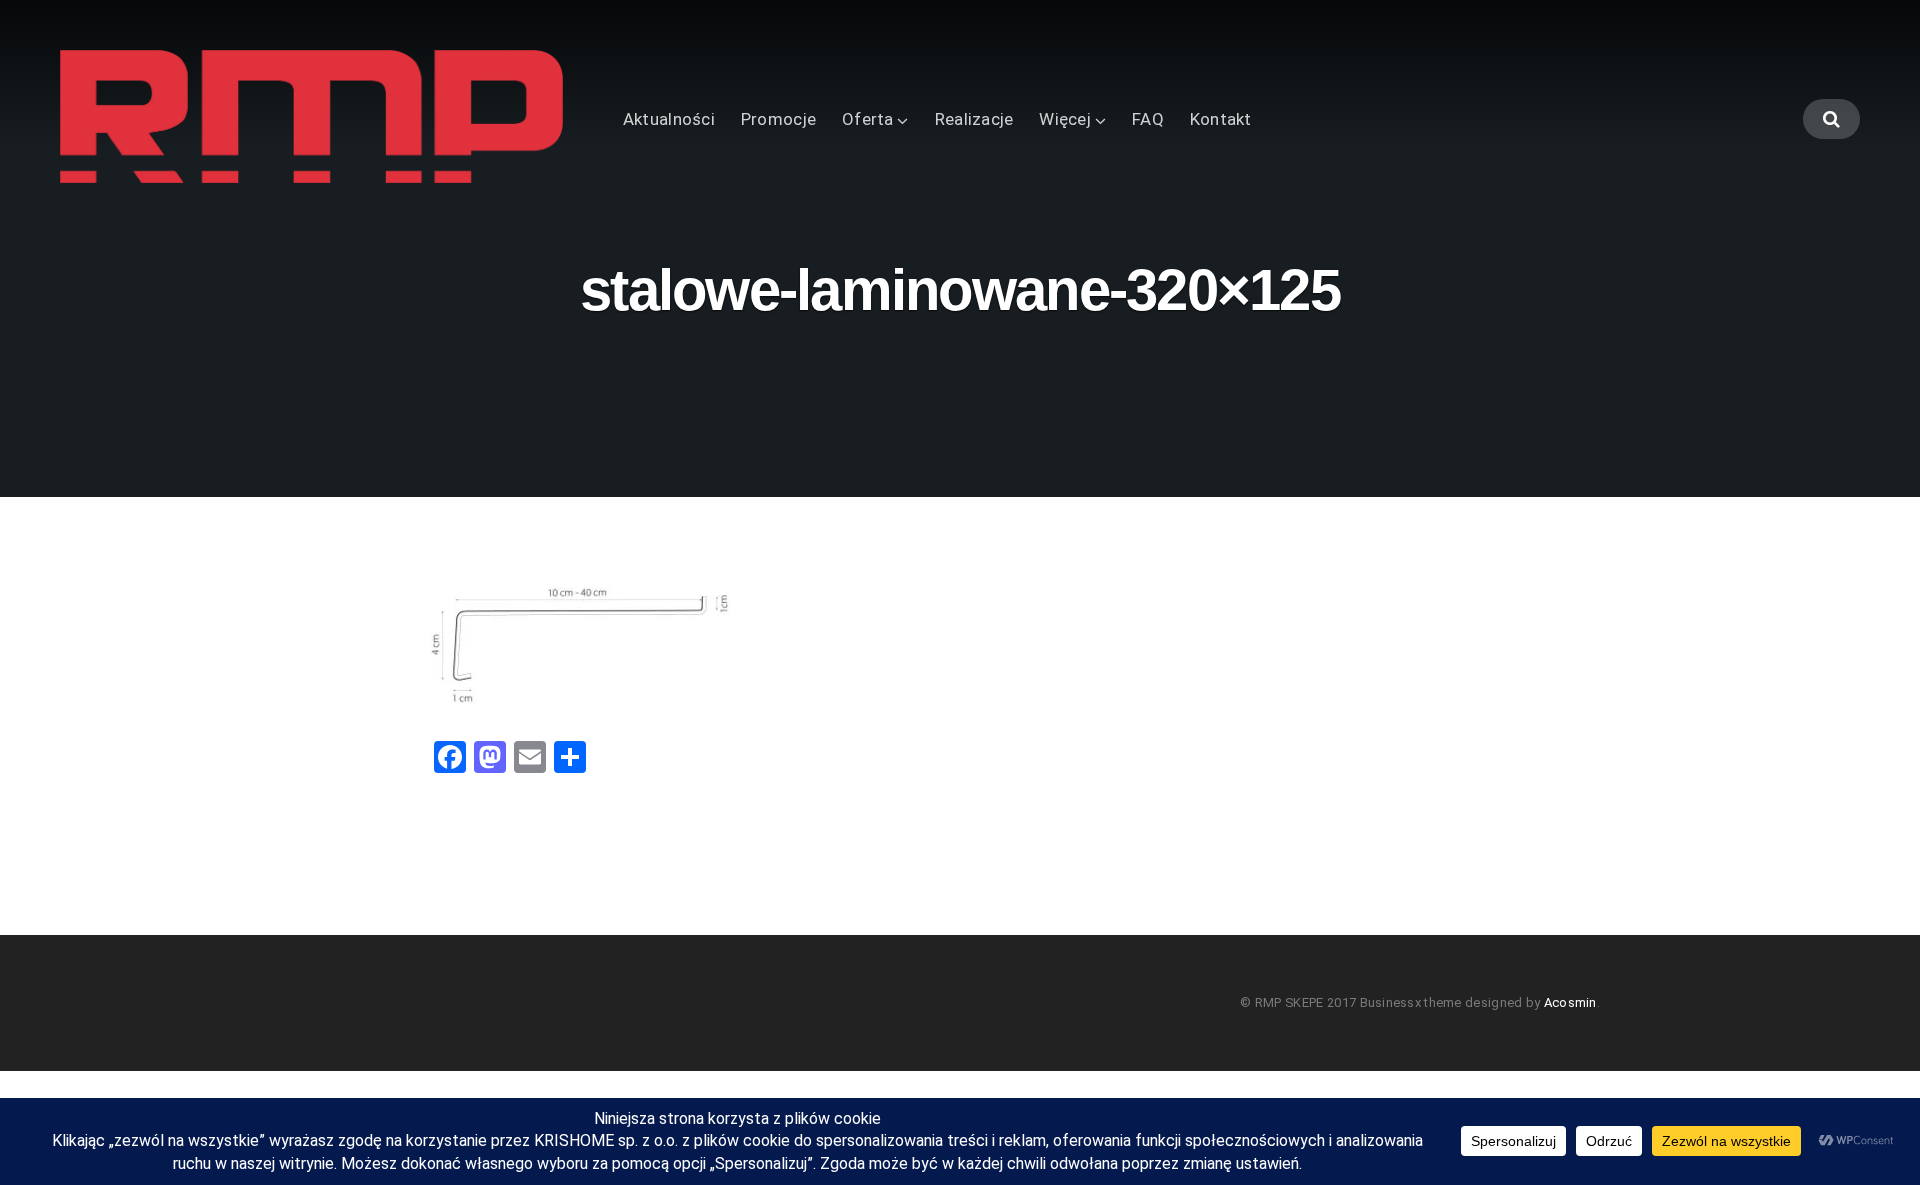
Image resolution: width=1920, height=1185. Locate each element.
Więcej (1065, 119)
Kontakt (1221, 119)
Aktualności (669, 119)
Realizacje (974, 119)
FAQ (1148, 119)
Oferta (868, 119)
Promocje (778, 119)
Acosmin (1570, 1002)
